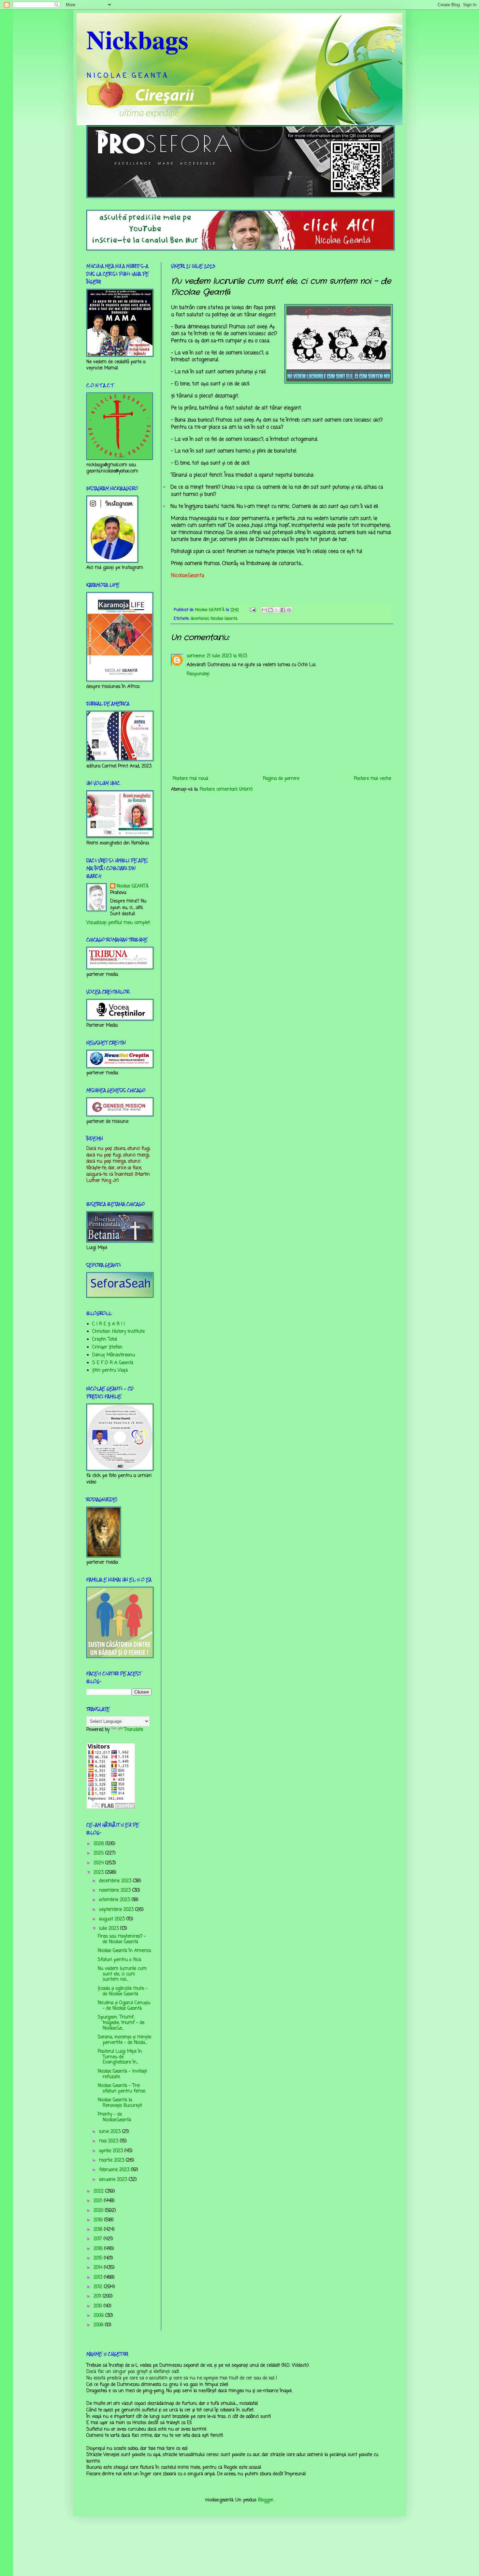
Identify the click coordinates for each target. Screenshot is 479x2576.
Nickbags (137, 39)
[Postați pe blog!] (270, 610)
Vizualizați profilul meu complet (118, 923)
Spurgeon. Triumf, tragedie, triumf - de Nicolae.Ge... (121, 2023)
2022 (99, 2191)
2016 (99, 2249)
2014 (99, 2268)
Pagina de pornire (281, 779)
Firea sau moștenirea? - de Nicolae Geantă (122, 1939)
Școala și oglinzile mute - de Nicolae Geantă (123, 1991)
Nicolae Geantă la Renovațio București (120, 2103)
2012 (99, 2287)
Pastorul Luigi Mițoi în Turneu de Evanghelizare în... (120, 2057)
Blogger (266, 2500)
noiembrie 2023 (116, 1891)
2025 (99, 1853)
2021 (99, 2201)
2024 (99, 1863)
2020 (99, 2211)
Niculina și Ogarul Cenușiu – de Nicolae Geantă (124, 2006)
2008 (99, 2325)
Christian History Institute (118, 1332)
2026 (100, 1844)
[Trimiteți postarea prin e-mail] (253, 610)
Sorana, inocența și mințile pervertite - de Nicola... (124, 2040)
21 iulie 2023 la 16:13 (227, 656)
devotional (200, 619)
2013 (99, 2278)
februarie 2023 (115, 2170)
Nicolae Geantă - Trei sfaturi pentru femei (122, 2089)
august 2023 (113, 1919)
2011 (98, 2296)
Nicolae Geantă (224, 619)
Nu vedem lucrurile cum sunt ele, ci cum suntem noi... (122, 1974)
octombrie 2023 (115, 1900)
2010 (99, 2306)
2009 (99, 2316)
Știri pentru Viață (110, 1370)
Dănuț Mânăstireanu (114, 1355)
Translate (134, 1730)
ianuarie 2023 (114, 2180)
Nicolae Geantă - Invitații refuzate (122, 2074)
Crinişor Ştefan (107, 1347)
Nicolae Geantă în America (124, 1951)
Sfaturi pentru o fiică (119, 1960)
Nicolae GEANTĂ (133, 886)
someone (196, 656)
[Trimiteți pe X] (277, 610)
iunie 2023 (111, 2132)
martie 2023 (112, 2160)
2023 (99, 1873)
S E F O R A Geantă (113, 1363)
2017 (99, 2239)
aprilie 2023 (112, 2151)
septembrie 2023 (117, 1910)
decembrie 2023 (116, 1881)
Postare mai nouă (190, 779)
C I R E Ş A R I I (109, 1324)
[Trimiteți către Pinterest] (289, 610)
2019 (99, 2220)
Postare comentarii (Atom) (226, 789)
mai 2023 (109, 2141)
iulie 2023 (110, 1929)
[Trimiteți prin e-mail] (264, 610)
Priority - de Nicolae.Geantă (114, 2117)
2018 (99, 2230)
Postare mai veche (372, 779)
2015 (99, 2258)
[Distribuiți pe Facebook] (283, 610)
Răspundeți (198, 674)
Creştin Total (105, 1340)
